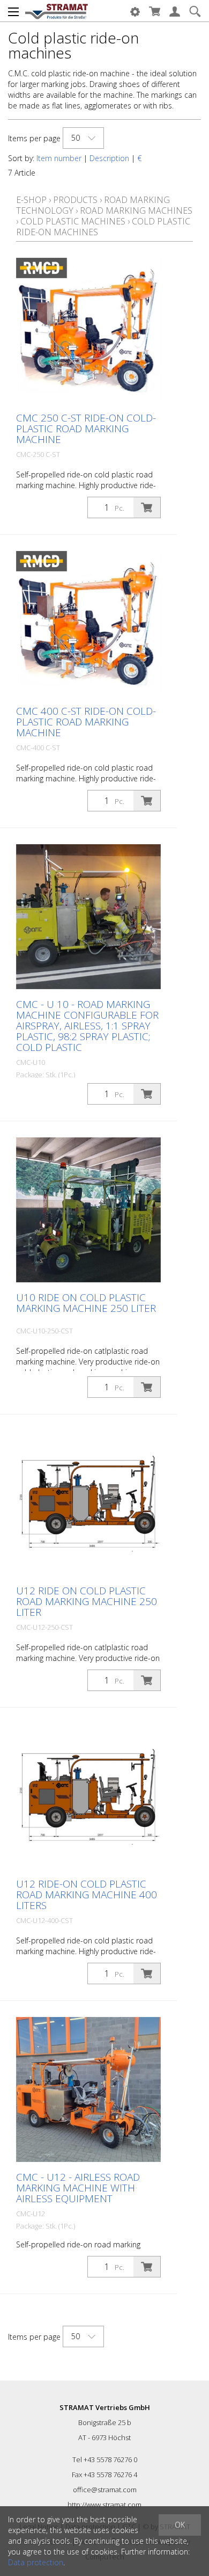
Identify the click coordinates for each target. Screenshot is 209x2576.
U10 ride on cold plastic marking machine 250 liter (86, 1303)
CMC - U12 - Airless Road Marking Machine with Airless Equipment (78, 2188)
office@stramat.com (105, 2490)
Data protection (36, 2562)
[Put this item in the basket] (147, 507)
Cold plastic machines (73, 221)
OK (180, 2525)
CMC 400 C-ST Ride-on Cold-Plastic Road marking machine (86, 722)
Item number (59, 158)
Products (75, 200)
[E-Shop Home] (57, 11)
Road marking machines (136, 211)
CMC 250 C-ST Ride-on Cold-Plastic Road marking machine (86, 429)
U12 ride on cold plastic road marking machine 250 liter (87, 1601)
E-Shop (31, 200)
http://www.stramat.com (104, 2505)
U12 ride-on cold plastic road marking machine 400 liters (87, 1895)
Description (109, 158)
